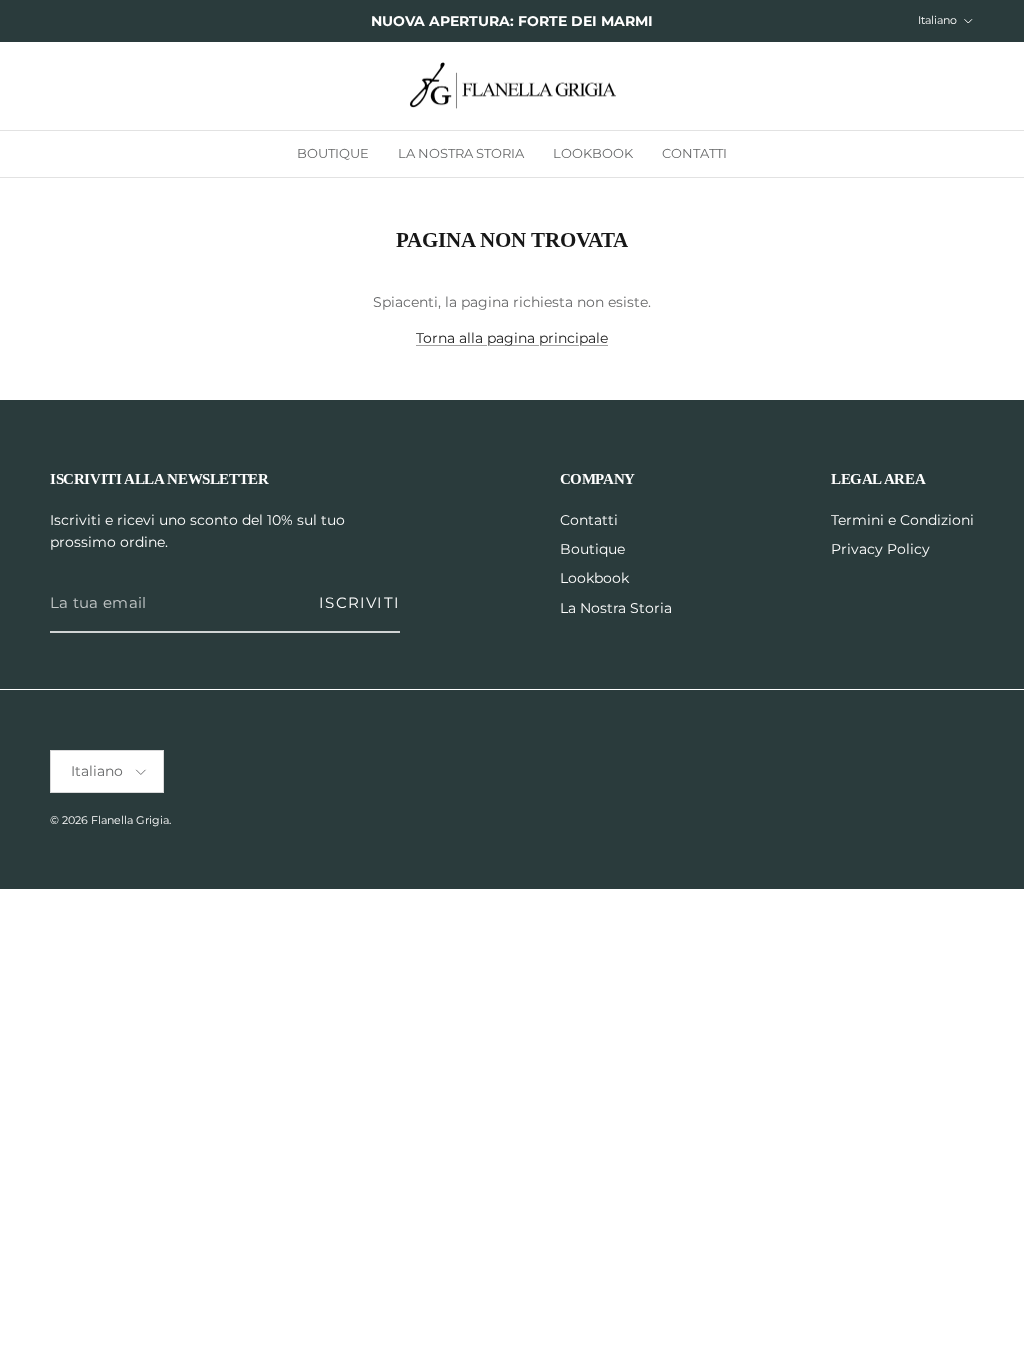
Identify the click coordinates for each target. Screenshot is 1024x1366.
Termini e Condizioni (902, 520)
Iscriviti (359, 602)
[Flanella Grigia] (512, 86)
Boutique (333, 153)
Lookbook (593, 153)
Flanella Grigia (130, 820)
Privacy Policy (880, 549)
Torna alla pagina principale (512, 338)
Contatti (694, 153)
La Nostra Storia (461, 153)
